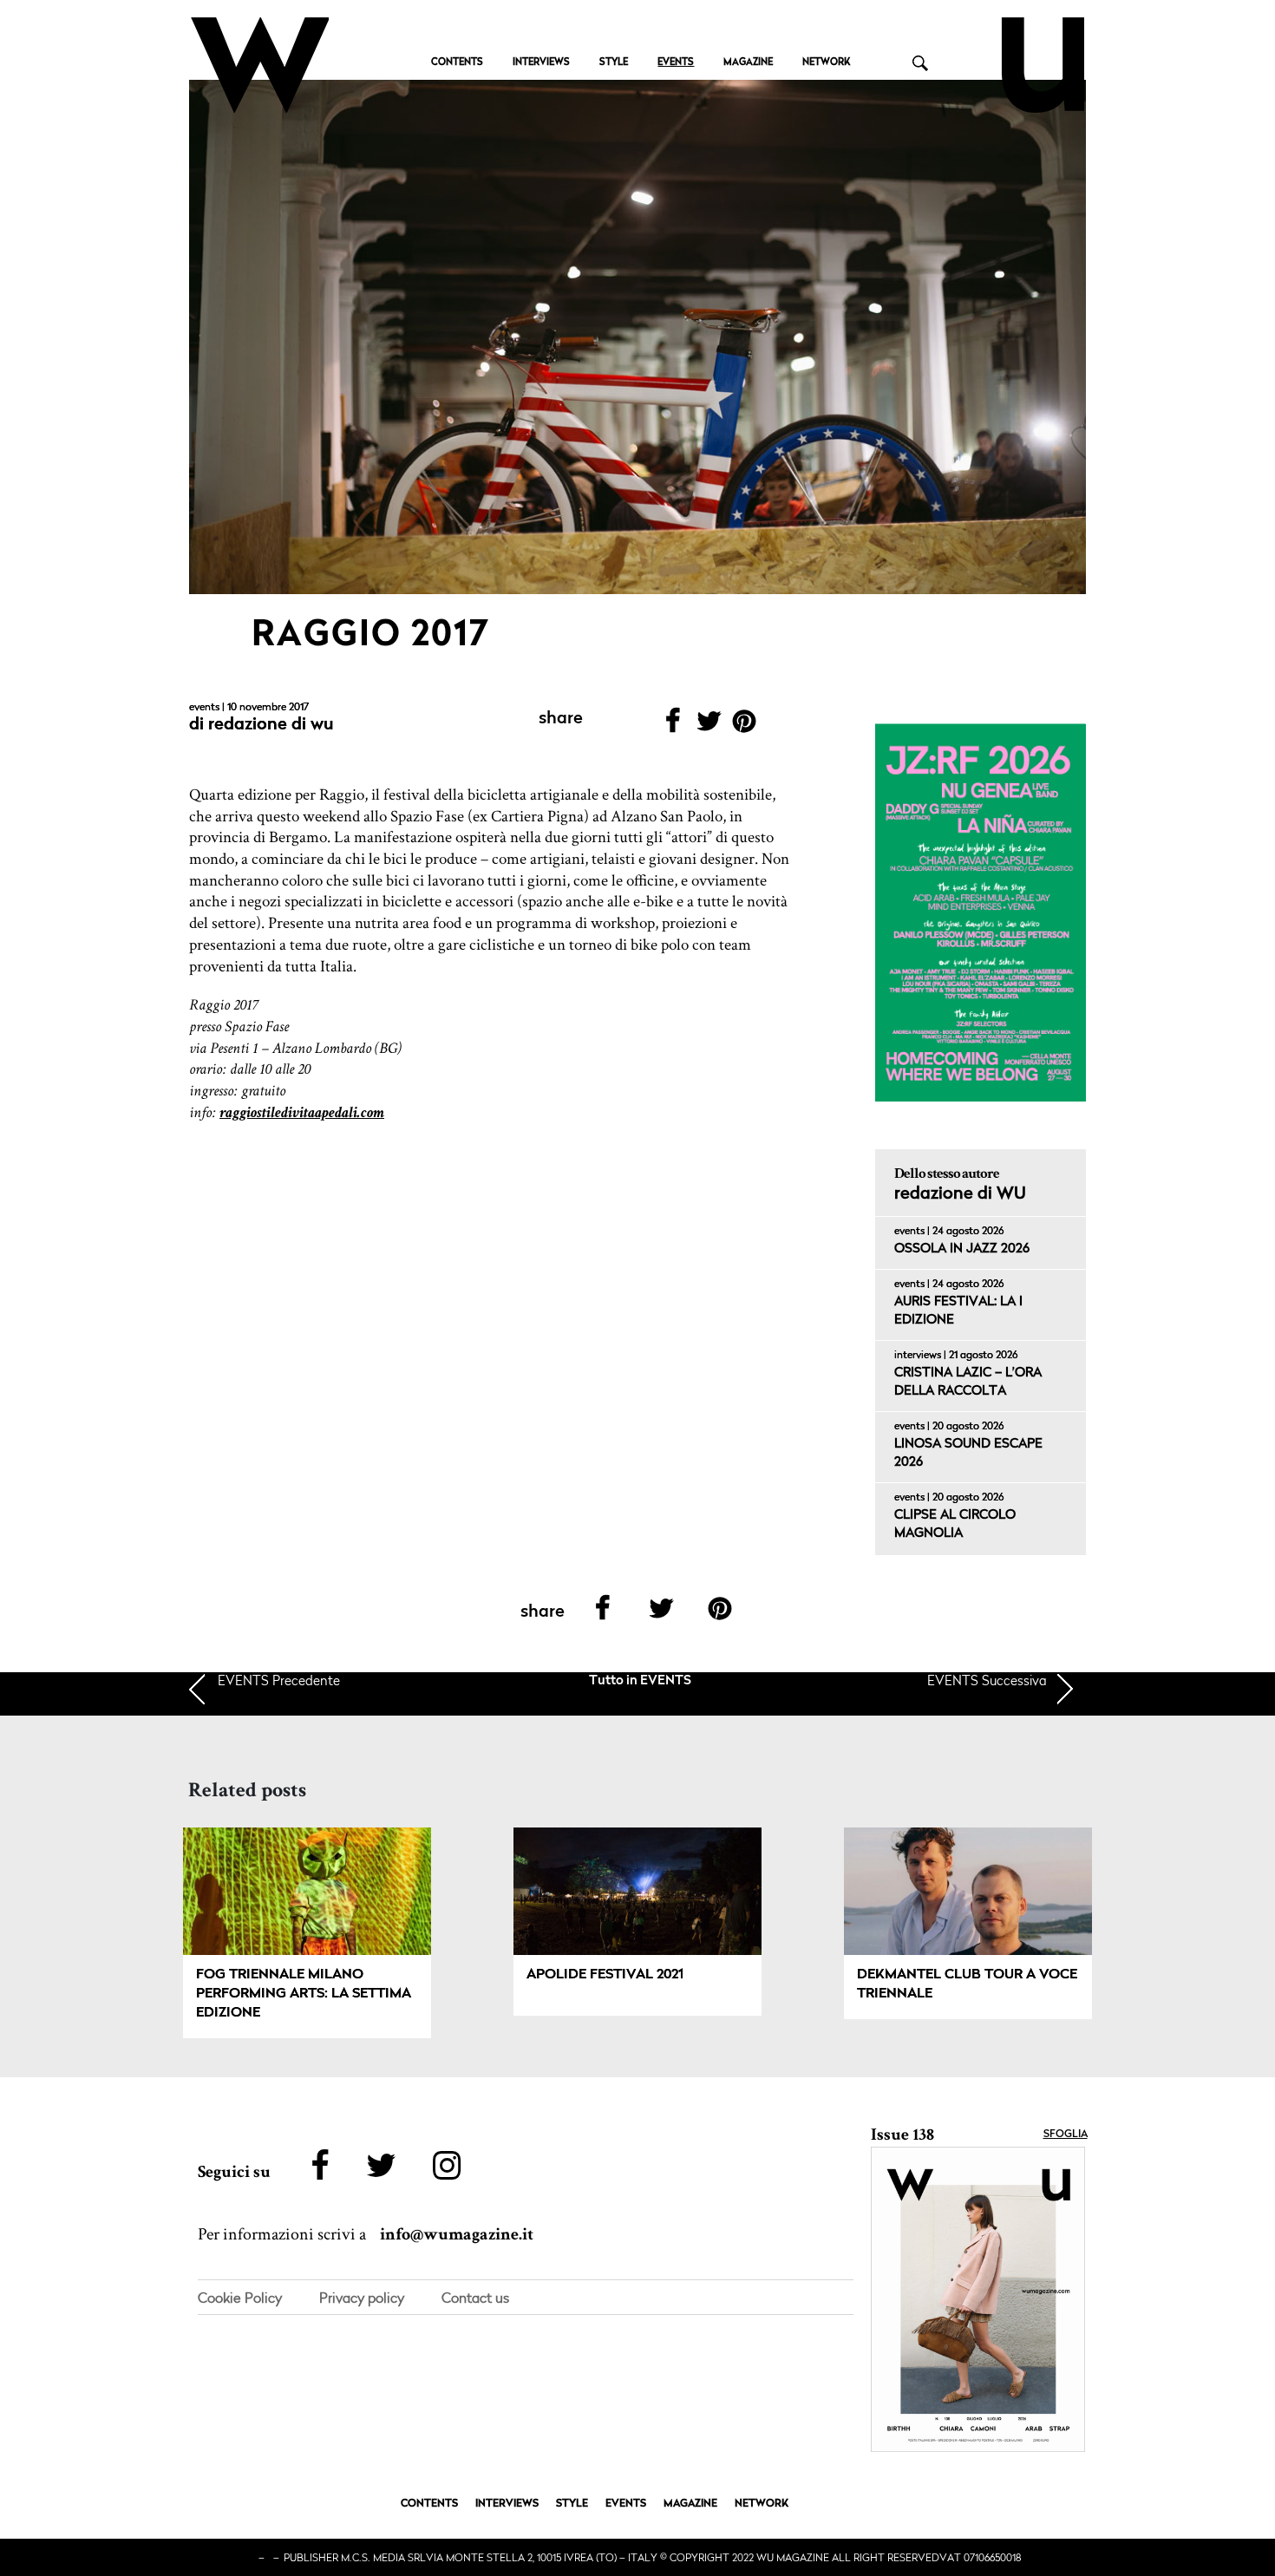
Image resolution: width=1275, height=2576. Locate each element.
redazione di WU (271, 725)
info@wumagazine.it (457, 2234)
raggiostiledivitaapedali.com (302, 1112)
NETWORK (826, 63)
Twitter (708, 726)
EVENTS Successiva (987, 1680)
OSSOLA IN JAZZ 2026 (962, 1249)
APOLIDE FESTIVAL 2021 (605, 1975)
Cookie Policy (240, 2298)
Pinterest (745, 726)
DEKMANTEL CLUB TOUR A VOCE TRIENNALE (967, 1984)
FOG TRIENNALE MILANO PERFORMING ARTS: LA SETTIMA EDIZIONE (304, 1994)
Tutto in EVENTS (640, 1681)
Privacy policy (362, 2298)
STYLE (614, 63)
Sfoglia (1066, 2135)
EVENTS (676, 63)
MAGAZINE (748, 63)
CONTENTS (457, 63)
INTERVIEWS (541, 63)
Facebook (673, 726)
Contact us (475, 2298)
